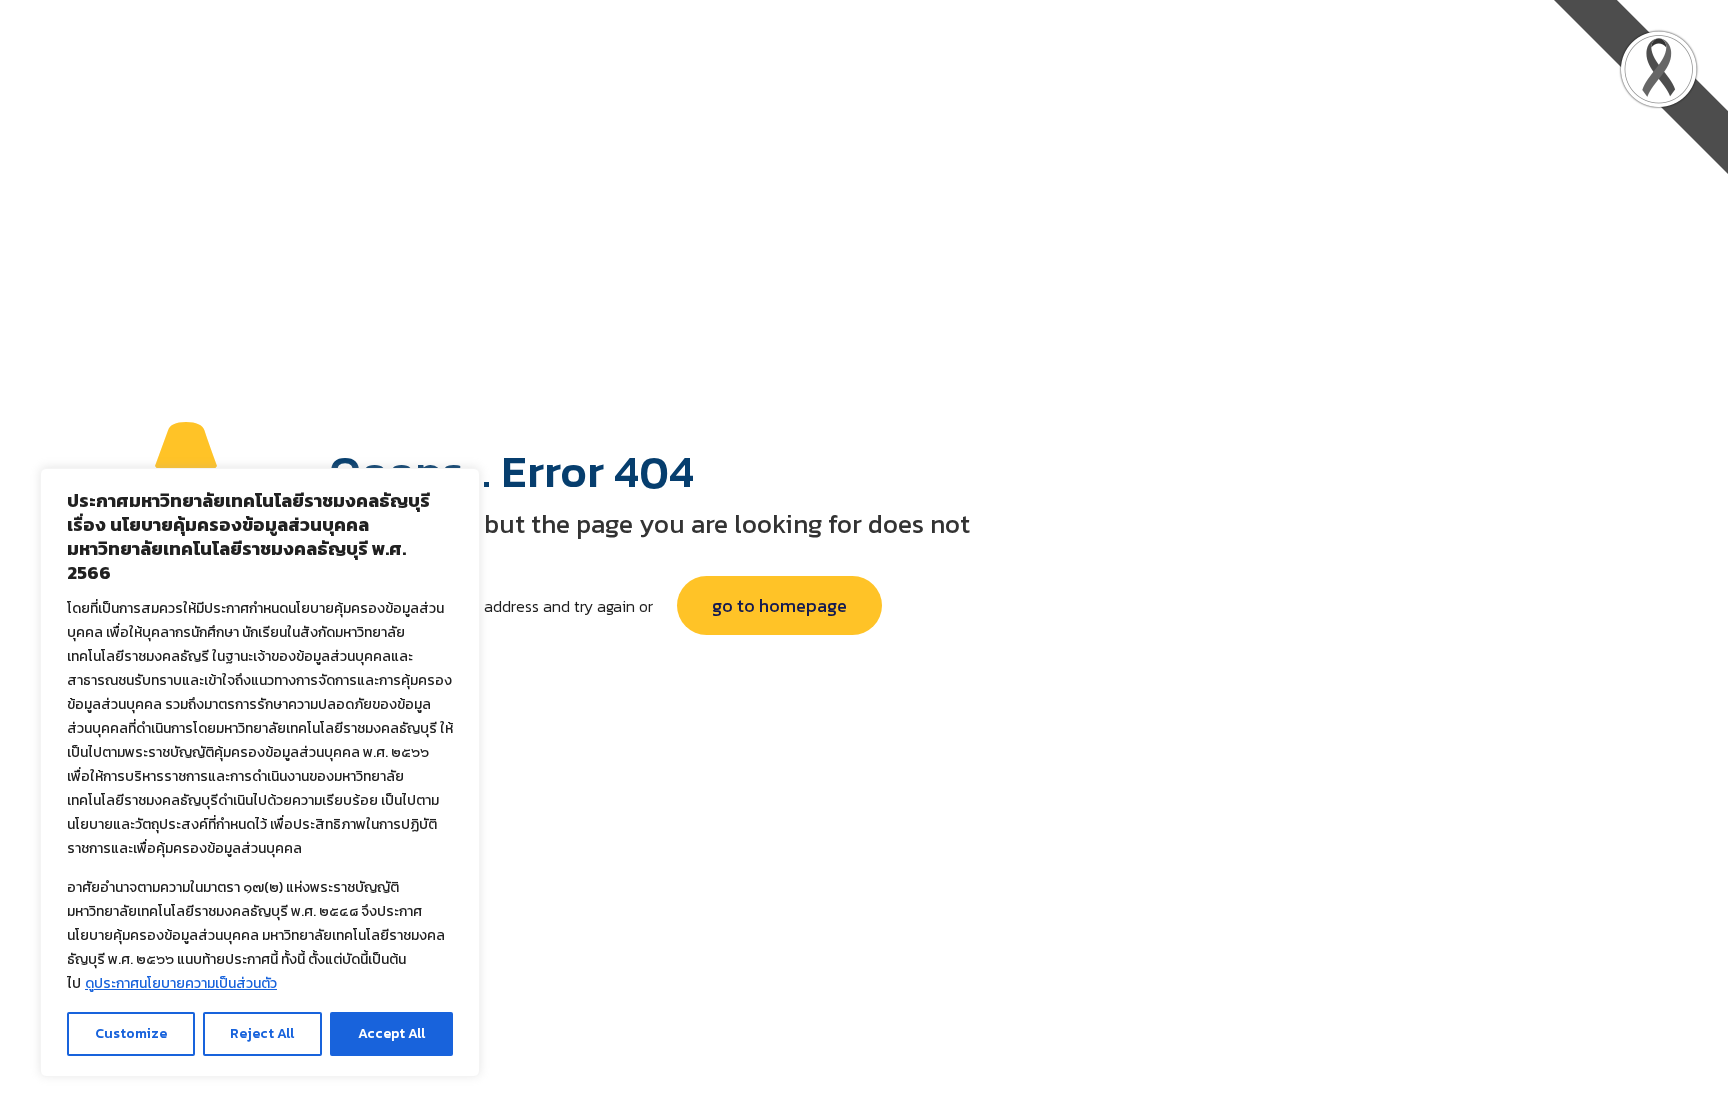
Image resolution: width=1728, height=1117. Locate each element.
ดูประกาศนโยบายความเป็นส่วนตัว (181, 983)
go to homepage (779, 605)
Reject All (262, 1033)
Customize (131, 1033)
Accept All (391, 1033)
